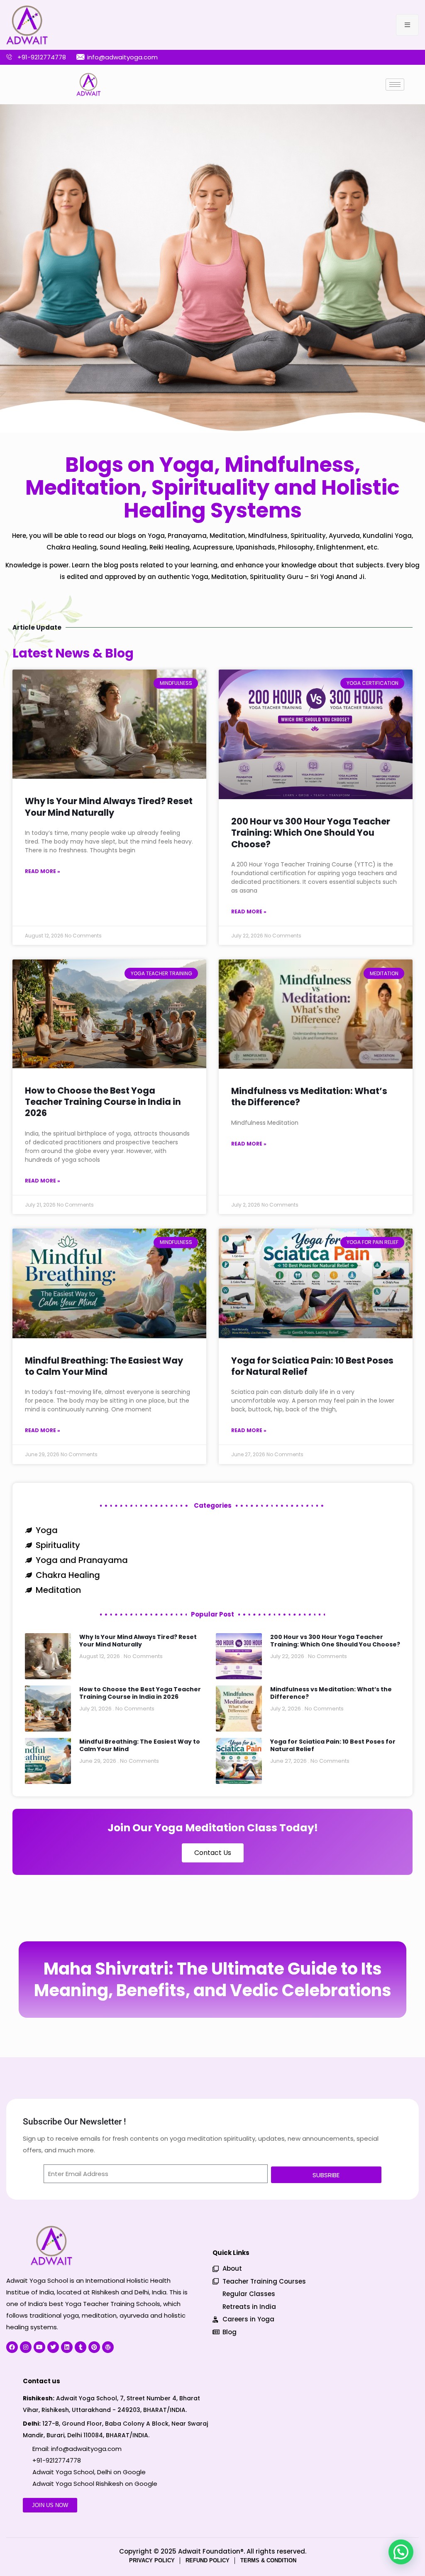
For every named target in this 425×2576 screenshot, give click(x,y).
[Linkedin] (67, 2347)
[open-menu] (407, 25)
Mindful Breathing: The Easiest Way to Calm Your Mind (104, 1366)
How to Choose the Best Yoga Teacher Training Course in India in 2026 (103, 1102)
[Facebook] (12, 2347)
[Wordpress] (108, 2347)
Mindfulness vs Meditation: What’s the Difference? (309, 1097)
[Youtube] (39, 2347)
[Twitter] (53, 2347)
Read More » (43, 871)
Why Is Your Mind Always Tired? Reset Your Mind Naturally (109, 807)
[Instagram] (26, 2347)
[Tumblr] (81, 2347)
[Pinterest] (94, 2347)
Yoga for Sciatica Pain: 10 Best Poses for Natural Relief (312, 1366)
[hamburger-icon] (395, 85)
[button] (401, 2552)
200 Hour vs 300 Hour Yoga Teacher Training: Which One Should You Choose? (311, 833)
